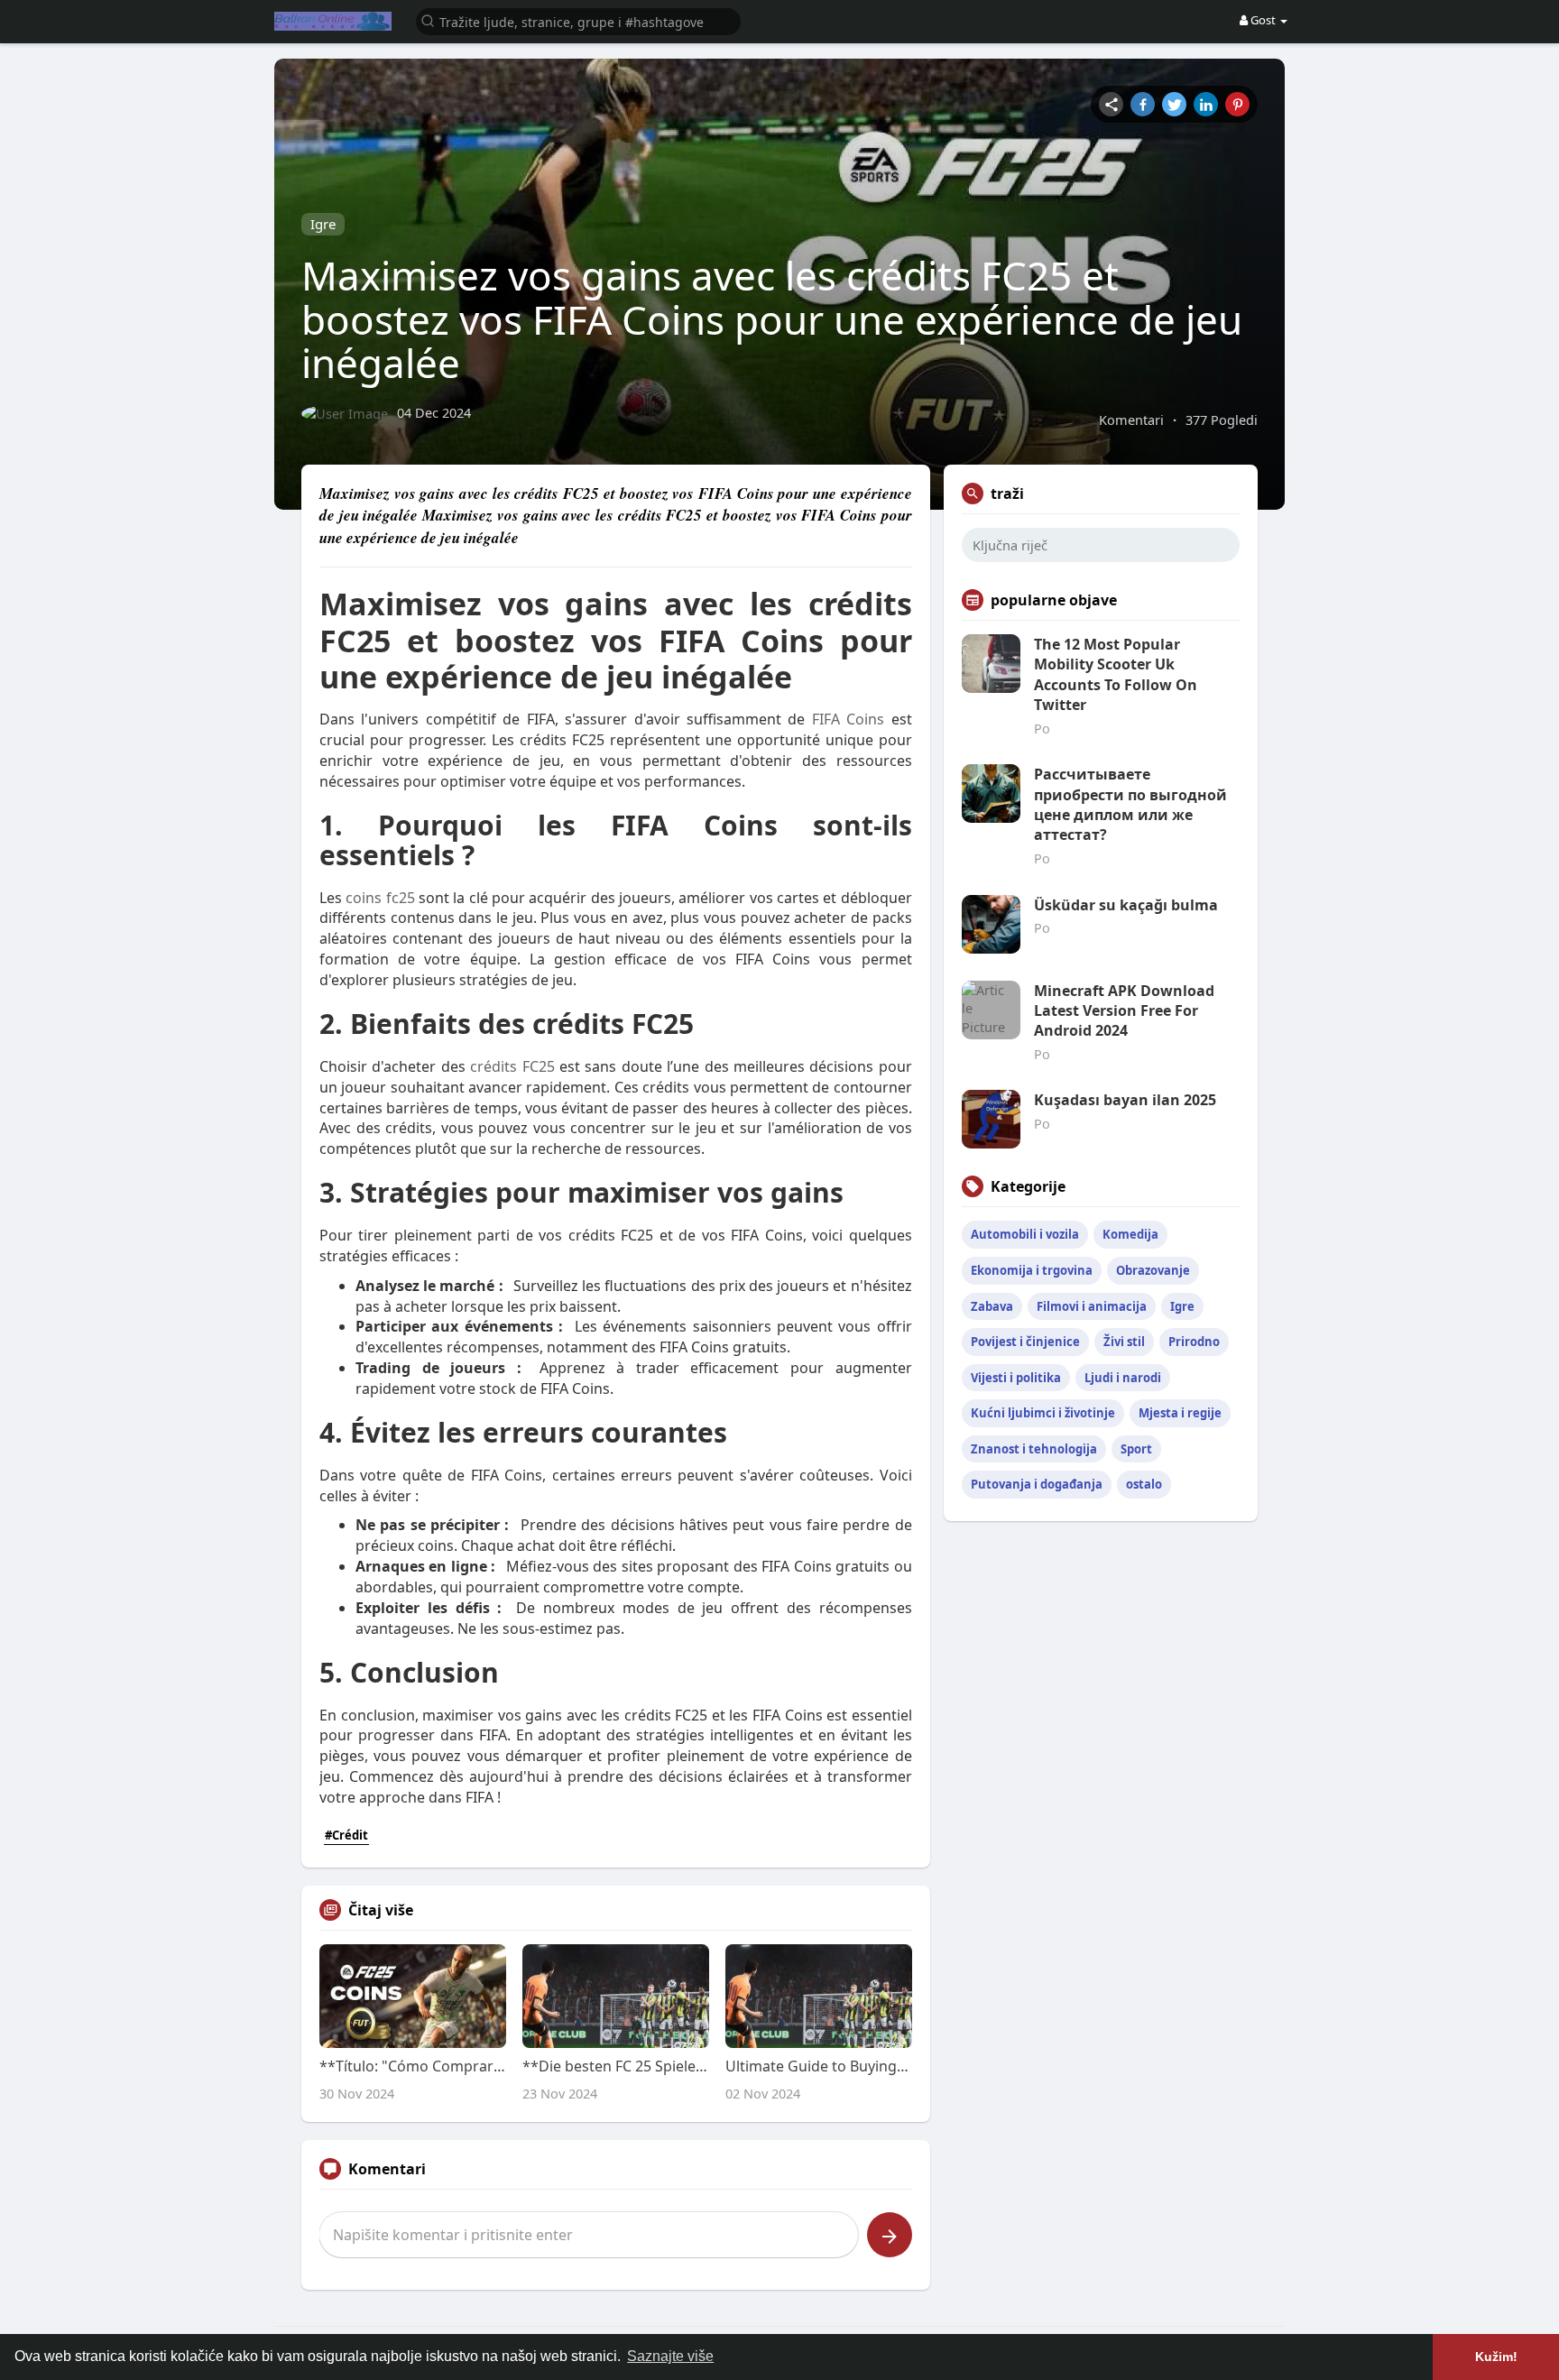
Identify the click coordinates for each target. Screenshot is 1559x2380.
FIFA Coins (848, 719)
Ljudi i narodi (1123, 1378)
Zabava (992, 1306)
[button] (578, 20)
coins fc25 (380, 898)
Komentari (1131, 420)
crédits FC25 (512, 1066)
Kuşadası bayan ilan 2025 (1125, 1100)
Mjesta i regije (1180, 1413)
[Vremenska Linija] (1111, 104)
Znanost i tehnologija (1034, 1449)
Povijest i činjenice (1025, 1342)
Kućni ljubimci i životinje (1043, 1413)
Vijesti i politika (1016, 1378)
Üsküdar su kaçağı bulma (1126, 905)
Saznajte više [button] (670, 2356)
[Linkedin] (1206, 104)
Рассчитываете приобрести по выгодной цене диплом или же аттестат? (1130, 804)
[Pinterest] (1237, 104)
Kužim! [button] (1496, 2357)
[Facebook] (1143, 104)
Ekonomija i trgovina (1032, 1270)
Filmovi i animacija (1092, 1306)
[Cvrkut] (1174, 104)
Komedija (1130, 1234)
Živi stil (1124, 1342)
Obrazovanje (1153, 1270)
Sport (1136, 1449)
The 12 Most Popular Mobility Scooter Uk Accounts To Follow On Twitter (1116, 674)
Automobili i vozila (1025, 1234)
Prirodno (1194, 1342)
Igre (323, 224)
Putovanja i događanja (1037, 1484)
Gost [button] (1263, 20)
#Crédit (346, 1835)
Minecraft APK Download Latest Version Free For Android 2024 (1124, 1011)
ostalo (1144, 1484)
